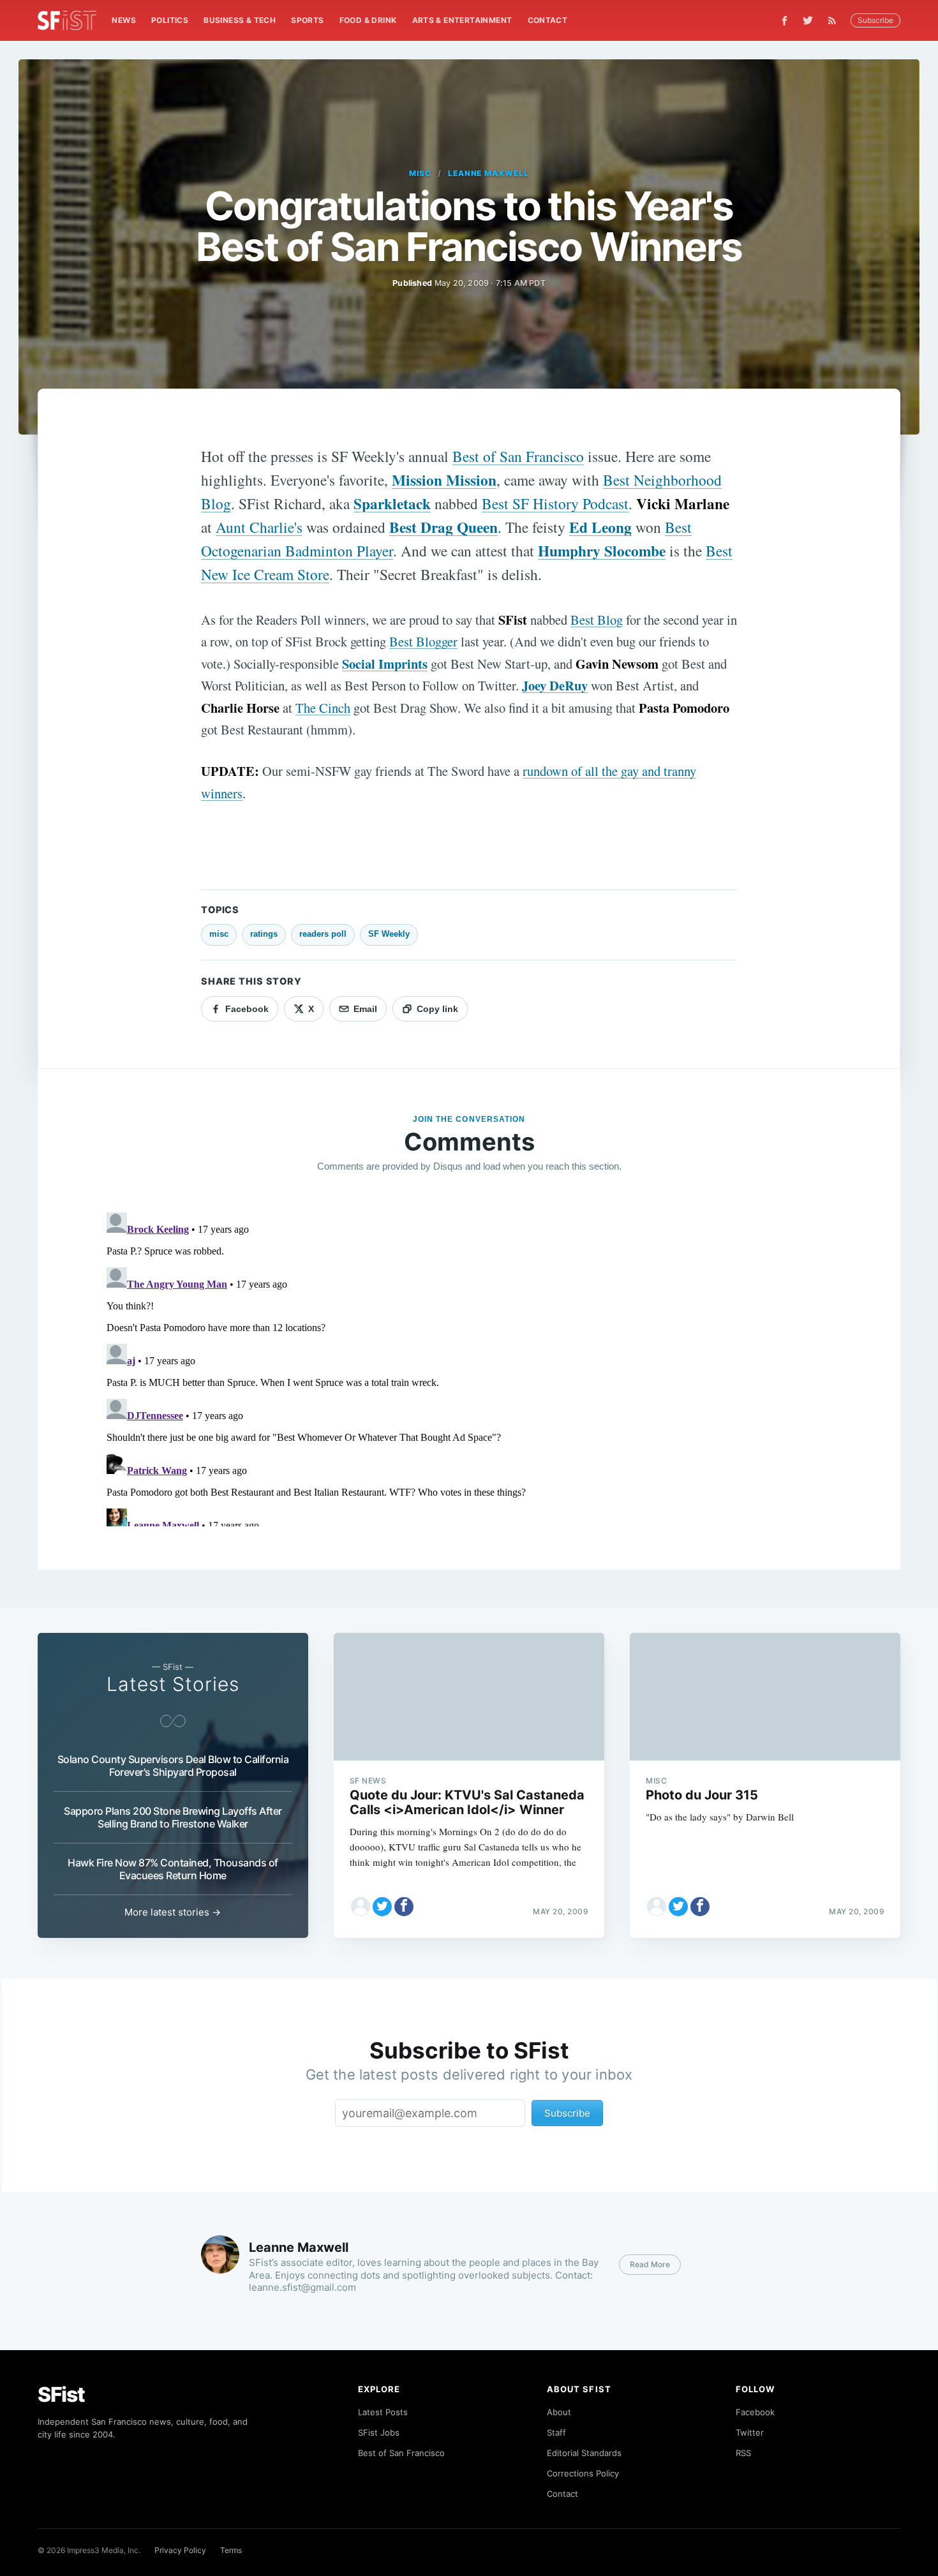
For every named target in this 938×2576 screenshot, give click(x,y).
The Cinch (323, 708)
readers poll (323, 934)
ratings (264, 934)
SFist (61, 2394)
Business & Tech (240, 20)
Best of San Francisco (518, 456)
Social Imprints (385, 664)
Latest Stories (173, 1684)
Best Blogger (423, 641)
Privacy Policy (180, 2550)
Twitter (750, 2432)
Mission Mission (444, 480)
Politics (170, 20)
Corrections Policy (583, 2473)
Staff (556, 2432)
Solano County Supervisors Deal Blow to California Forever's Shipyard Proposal (173, 1766)
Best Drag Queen (443, 527)
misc (420, 173)
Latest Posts (383, 2412)
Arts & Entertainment (462, 20)
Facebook (755, 2412)
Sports (307, 20)
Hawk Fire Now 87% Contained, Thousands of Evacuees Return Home (173, 1869)
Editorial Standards (584, 2453)
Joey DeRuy (555, 685)
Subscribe (875, 20)
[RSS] (835, 20)
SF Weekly (389, 934)
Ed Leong (600, 527)
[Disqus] (469, 1367)
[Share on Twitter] (382, 1907)
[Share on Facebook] (404, 1907)
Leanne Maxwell (488, 173)
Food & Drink (368, 20)
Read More (650, 2264)
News (124, 20)
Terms (231, 2550)
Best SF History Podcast (555, 503)
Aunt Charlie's (259, 527)
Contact (548, 20)
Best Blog (597, 620)
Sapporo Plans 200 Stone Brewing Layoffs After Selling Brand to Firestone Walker (173, 1817)
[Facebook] (785, 21)
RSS (743, 2453)
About (559, 2412)
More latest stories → (173, 1912)
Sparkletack (392, 503)
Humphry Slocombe (602, 551)
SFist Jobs (379, 2432)
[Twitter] (808, 20)
